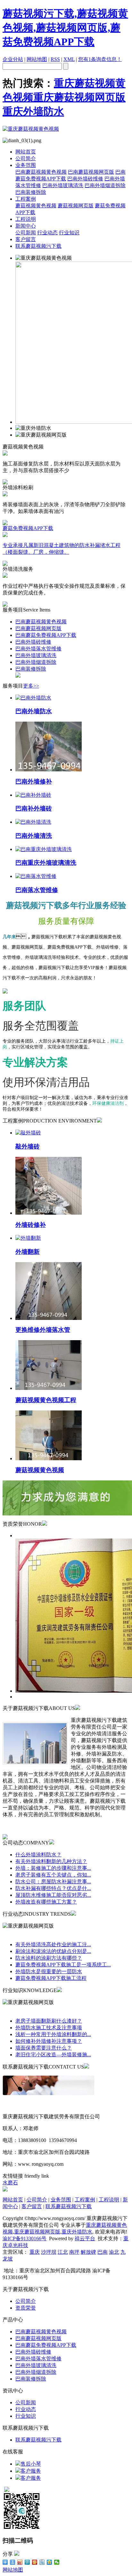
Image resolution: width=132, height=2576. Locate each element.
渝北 (114, 2252)
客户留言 (26, 239)
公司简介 (26, 158)
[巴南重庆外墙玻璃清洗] (44, 849)
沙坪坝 (49, 2252)
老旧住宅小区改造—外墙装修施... (53, 2055)
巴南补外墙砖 (34, 808)
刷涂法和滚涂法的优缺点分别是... (53, 1951)
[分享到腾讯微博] (27, 2562)
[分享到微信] (57, 2562)
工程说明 (26, 219)
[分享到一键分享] (13, 2562)
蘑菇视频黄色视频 (36, 206)
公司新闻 (26, 233)
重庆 (35, 2252)
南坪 (74, 2252)
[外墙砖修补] (49, 1213)
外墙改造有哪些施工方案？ (46, 1902)
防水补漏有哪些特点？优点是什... (53, 1888)
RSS (55, 59)
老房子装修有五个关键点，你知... (53, 1875)
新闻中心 (26, 226)
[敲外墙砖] (28, 1133)
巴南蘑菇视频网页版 (91, 172)
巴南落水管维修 (37, 890)
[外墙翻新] (28, 1238)
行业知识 (69, 233)
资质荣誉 (26, 2308)
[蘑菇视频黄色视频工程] (49, 1388)
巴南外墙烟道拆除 (105, 185)
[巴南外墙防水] (33, 698)
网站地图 (37, 59)
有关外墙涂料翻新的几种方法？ (51, 1861)
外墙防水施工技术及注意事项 (49, 2028)
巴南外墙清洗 (34, 836)
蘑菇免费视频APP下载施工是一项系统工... (63, 1965)
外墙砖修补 (31, 1225)
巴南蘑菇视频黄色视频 (41, 172)
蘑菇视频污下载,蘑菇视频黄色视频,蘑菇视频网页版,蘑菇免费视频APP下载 (65, 28)
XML (69, 59)
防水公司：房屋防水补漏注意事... (53, 1882)
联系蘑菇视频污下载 (38, 246)
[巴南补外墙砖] (33, 795)
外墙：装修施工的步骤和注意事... (53, 1868)
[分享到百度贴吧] (42, 2562)
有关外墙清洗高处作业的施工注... (53, 1944)
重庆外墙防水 (33, 111)
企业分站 (13, 59)
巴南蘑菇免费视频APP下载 (46, 635)
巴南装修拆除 (31, 192)
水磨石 (10, 2183)
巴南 (103, 2252)
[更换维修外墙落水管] (49, 1318)
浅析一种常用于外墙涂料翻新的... (53, 2034)
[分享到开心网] (35, 2562)
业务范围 (26, 165)
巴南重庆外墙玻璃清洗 (46, 863)
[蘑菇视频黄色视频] (49, 1458)
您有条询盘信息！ (100, 59)
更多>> (31, 686)
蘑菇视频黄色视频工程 (46, 1400)
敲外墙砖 (28, 1146)
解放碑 (88, 2252)
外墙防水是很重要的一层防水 (49, 1971)
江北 (63, 2252)
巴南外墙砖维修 (85, 179)
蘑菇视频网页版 (76, 206)
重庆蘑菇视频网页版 (79, 97)
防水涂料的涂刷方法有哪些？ (49, 1958)
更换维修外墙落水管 (43, 1330)
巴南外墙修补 (34, 781)
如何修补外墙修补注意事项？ (49, 2041)
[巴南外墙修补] (49, 770)
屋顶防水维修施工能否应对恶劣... (53, 1895)
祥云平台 (85, 2238)
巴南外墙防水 (34, 711)
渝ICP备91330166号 (25, 2238)
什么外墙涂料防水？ (38, 1855)
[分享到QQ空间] (50, 2562)
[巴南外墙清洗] (33, 822)
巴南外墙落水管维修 (38, 649)
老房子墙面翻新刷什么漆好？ (49, 2021)
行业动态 (47, 233)
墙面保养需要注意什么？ (44, 2048)
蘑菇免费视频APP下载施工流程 (51, 1978)
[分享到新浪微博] (20, 2562)
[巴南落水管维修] (36, 876)
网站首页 (26, 152)
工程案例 (26, 199)
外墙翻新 (28, 1252)
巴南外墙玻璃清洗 (63, 185)
